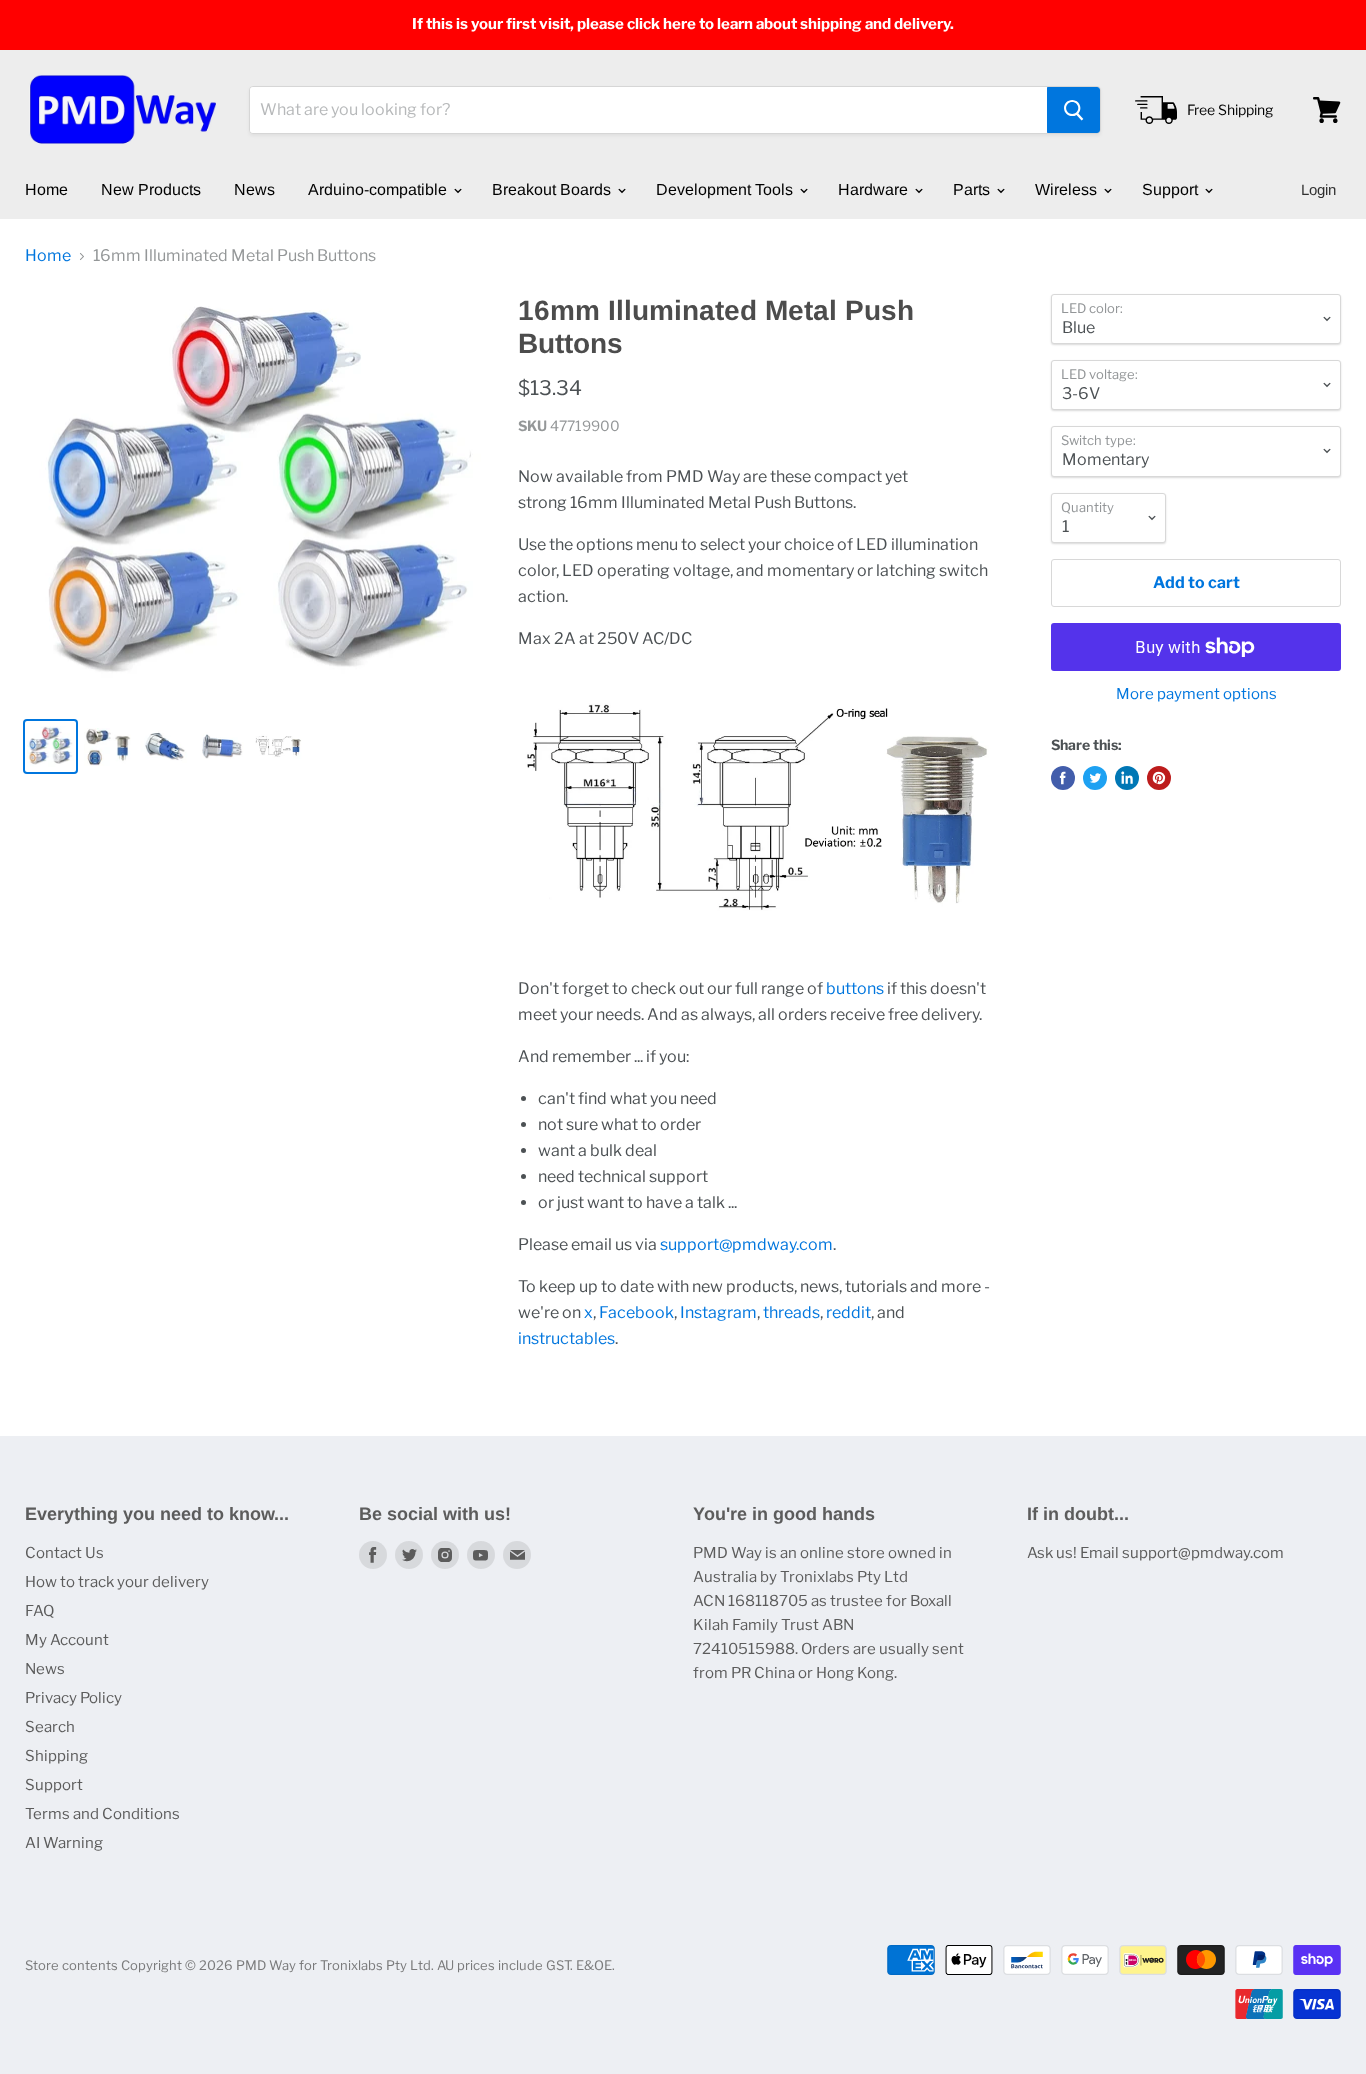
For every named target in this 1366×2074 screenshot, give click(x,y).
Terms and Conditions (102, 1814)
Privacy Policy (73, 1698)
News (254, 189)
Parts (973, 189)
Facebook (636, 1312)
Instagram (718, 1312)
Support (1172, 189)
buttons (855, 988)
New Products (151, 189)
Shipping (56, 1756)
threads (791, 1312)
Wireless (1068, 189)
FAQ (39, 1611)
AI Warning (64, 1843)
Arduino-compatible (379, 189)
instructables (566, 1338)
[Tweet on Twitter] (1095, 778)
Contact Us (64, 1553)
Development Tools (726, 189)
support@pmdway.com (746, 1244)
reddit (848, 1312)
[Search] (1073, 110)
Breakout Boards (553, 189)
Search (50, 1727)
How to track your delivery (117, 1582)
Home (46, 189)
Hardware (875, 189)
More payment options (1196, 694)
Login (1318, 189)
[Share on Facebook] (1063, 778)
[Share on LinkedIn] (1127, 778)
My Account (67, 1640)
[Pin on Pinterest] (1159, 778)
